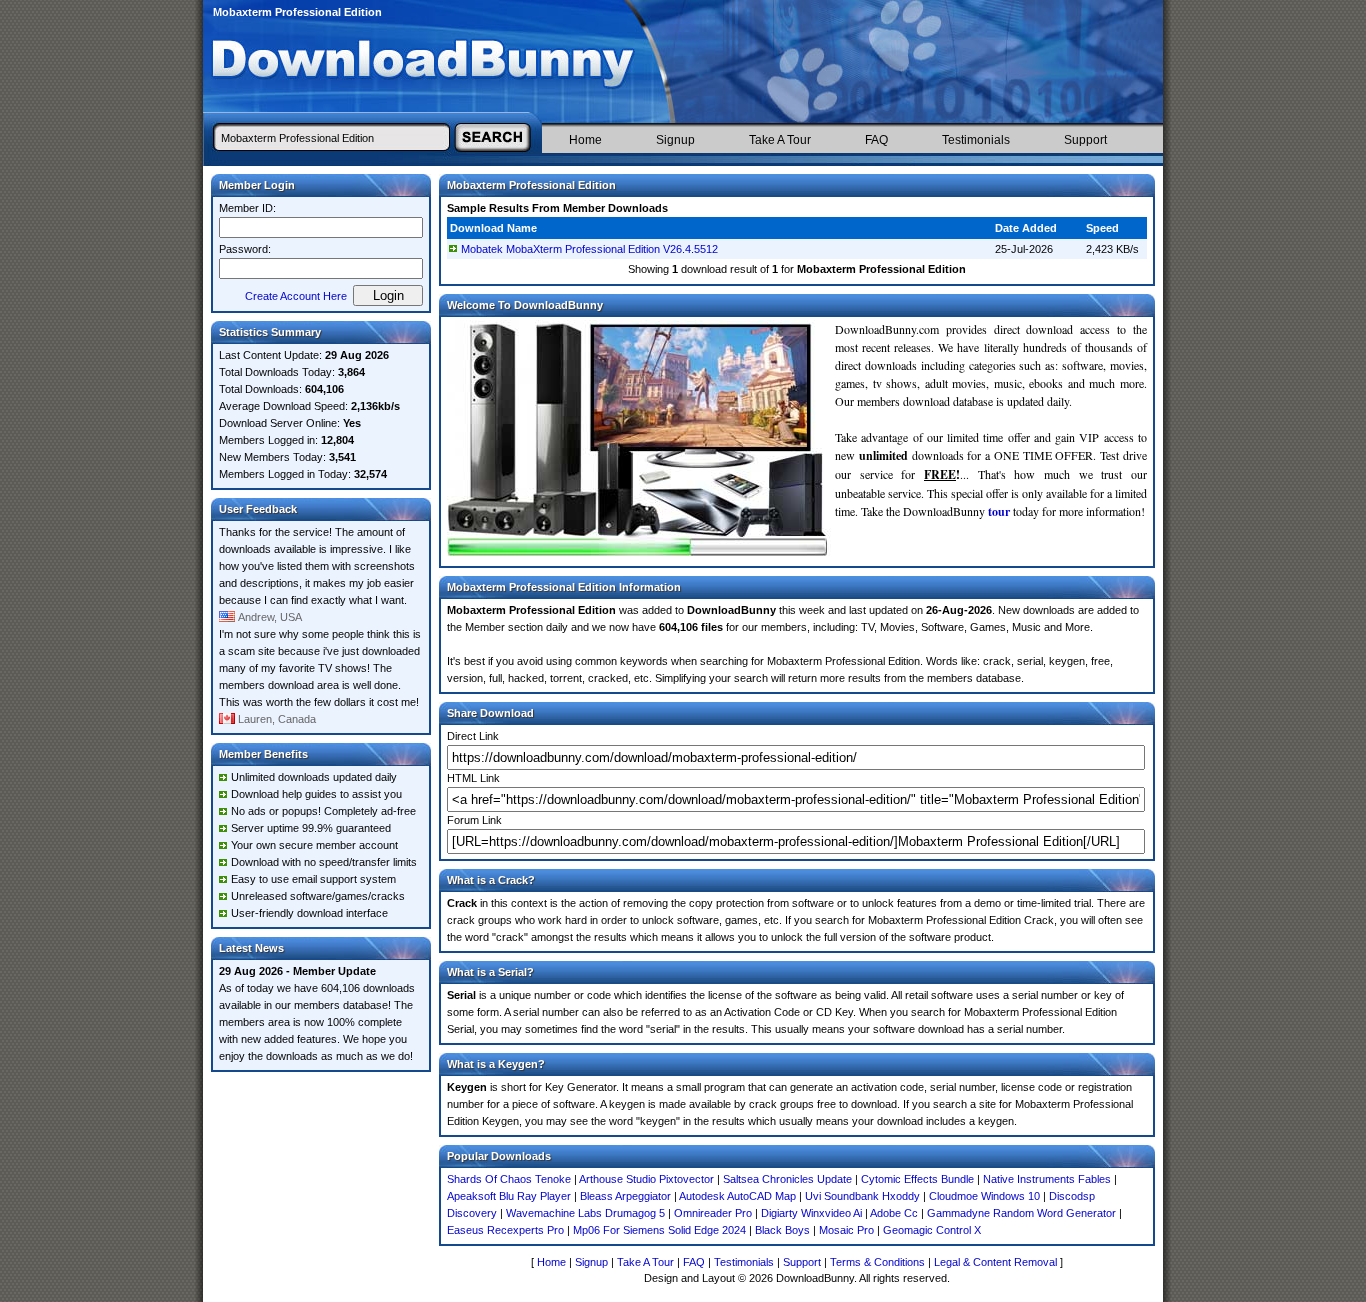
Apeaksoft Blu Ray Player (509, 1196)
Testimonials (976, 140)
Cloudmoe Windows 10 (984, 1196)
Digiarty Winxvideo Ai (811, 1213)
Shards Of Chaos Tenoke (509, 1179)
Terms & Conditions (877, 1262)
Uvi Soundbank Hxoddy (862, 1196)
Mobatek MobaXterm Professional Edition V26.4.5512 (589, 249)
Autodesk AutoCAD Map (737, 1196)
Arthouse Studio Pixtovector (646, 1179)
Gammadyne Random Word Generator (1021, 1213)
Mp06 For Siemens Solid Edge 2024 (659, 1230)
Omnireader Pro (713, 1213)
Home (585, 140)
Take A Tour (780, 140)
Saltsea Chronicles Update (787, 1179)
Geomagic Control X (932, 1230)
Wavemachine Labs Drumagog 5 (585, 1213)
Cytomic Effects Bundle (917, 1179)
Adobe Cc (894, 1213)
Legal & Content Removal (995, 1262)
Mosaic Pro (846, 1230)
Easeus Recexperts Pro (505, 1230)
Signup (675, 140)
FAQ (876, 140)
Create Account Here (296, 296)
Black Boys (782, 1230)
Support (1085, 140)
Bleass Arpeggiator (625, 1196)
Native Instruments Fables (1047, 1179)
